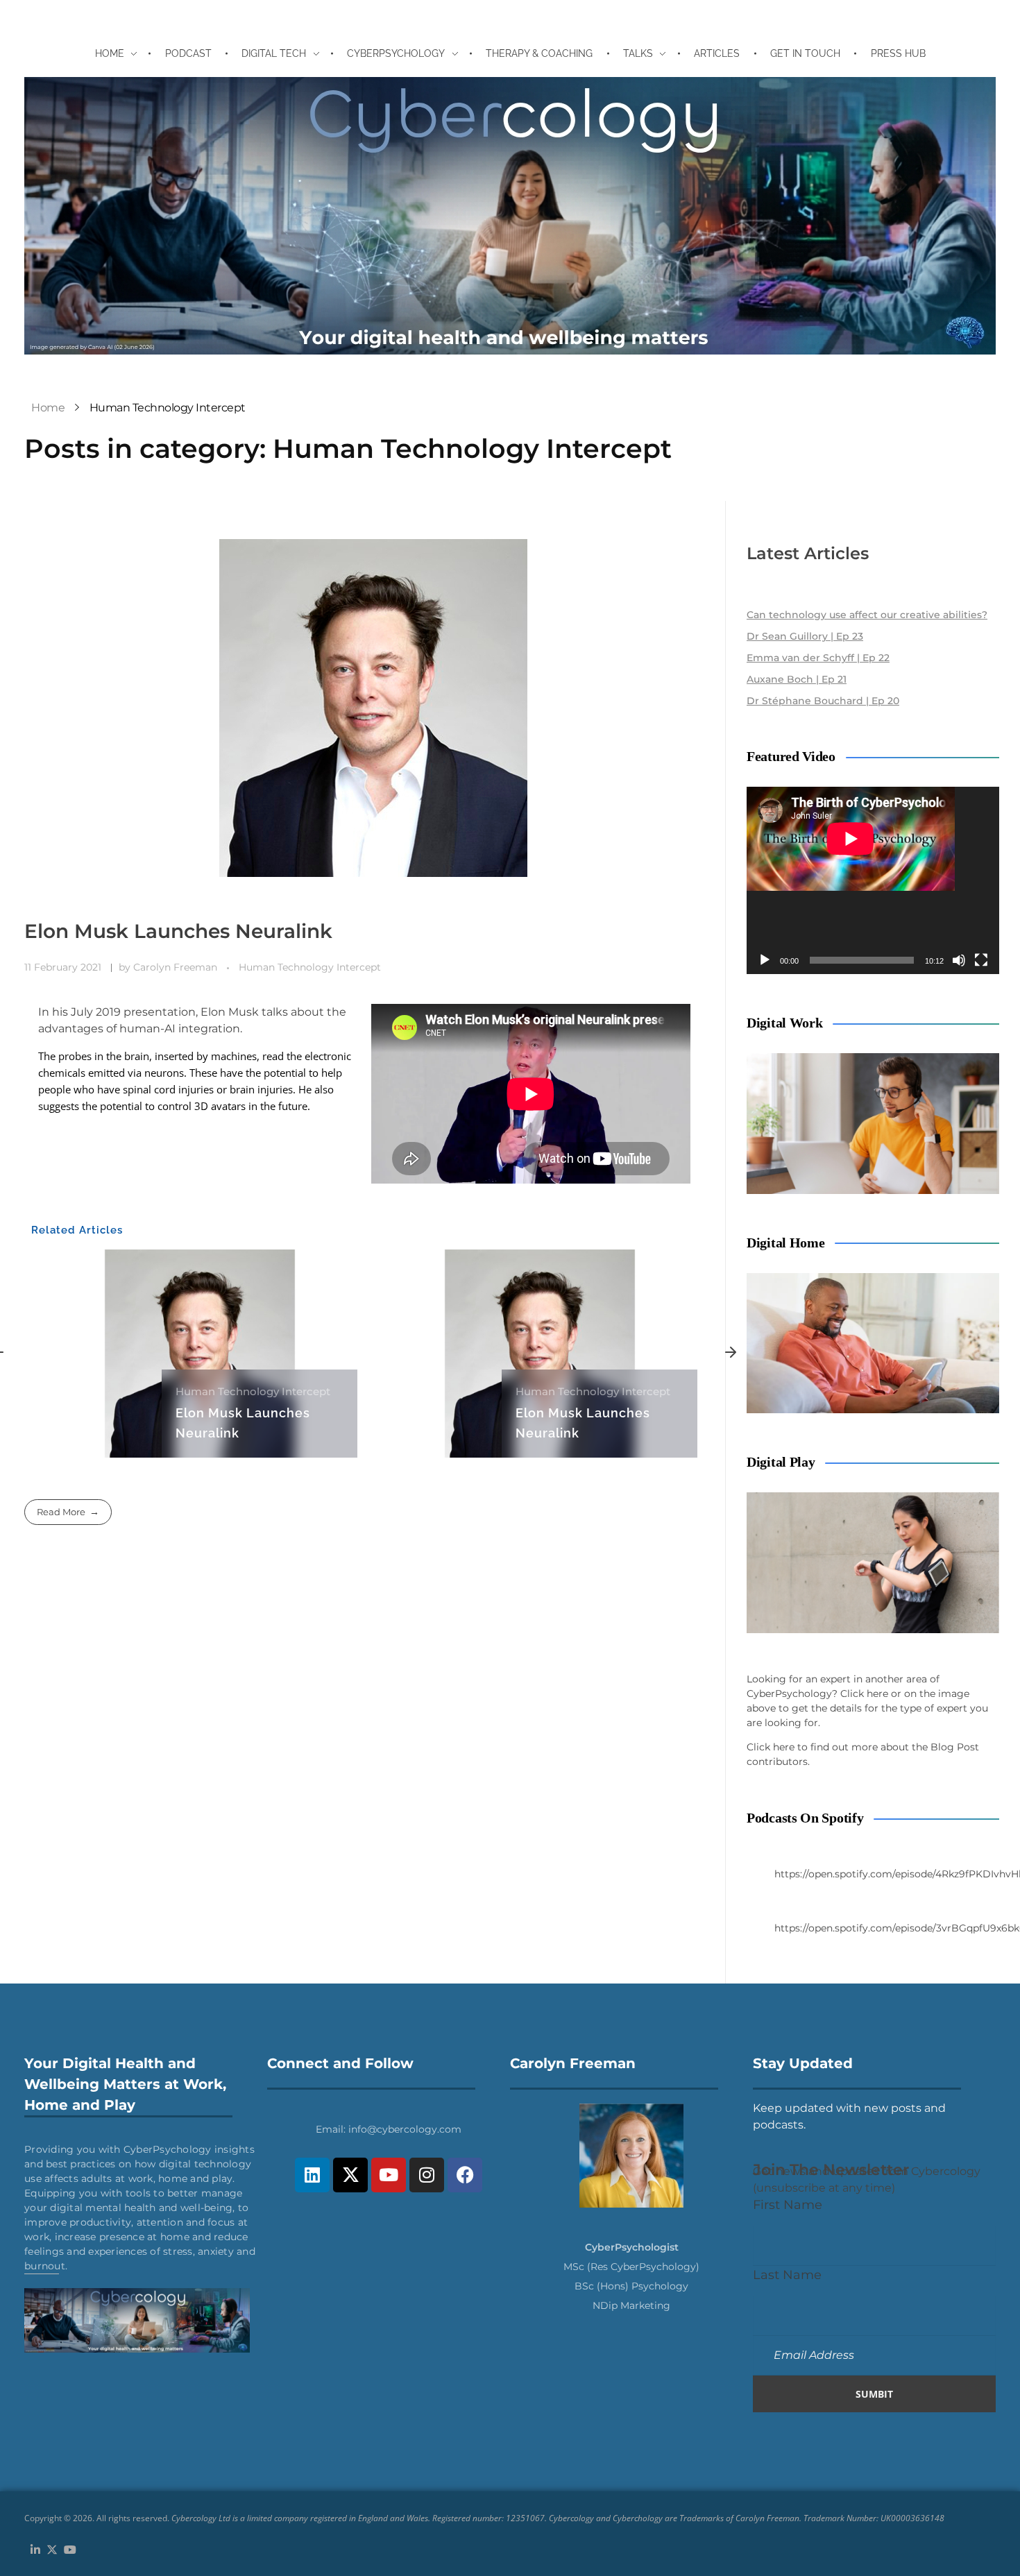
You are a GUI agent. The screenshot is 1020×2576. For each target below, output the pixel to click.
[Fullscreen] (981, 960)
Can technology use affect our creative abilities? (867, 615)
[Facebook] (465, 2175)
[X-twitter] (350, 2175)
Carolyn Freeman (177, 967)
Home (48, 408)
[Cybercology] (510, 216)
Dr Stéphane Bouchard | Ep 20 (823, 701)
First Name (788, 2204)
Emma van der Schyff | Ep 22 (818, 658)
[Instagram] (427, 2175)
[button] (731, 1354)
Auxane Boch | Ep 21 (797, 679)
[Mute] (959, 960)
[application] (873, 880)
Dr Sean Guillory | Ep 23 (805, 636)
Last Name (787, 2275)
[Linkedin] (312, 2175)
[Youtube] (389, 2175)
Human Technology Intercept (310, 967)
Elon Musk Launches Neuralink (178, 931)
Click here (864, 1694)
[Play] (765, 960)
